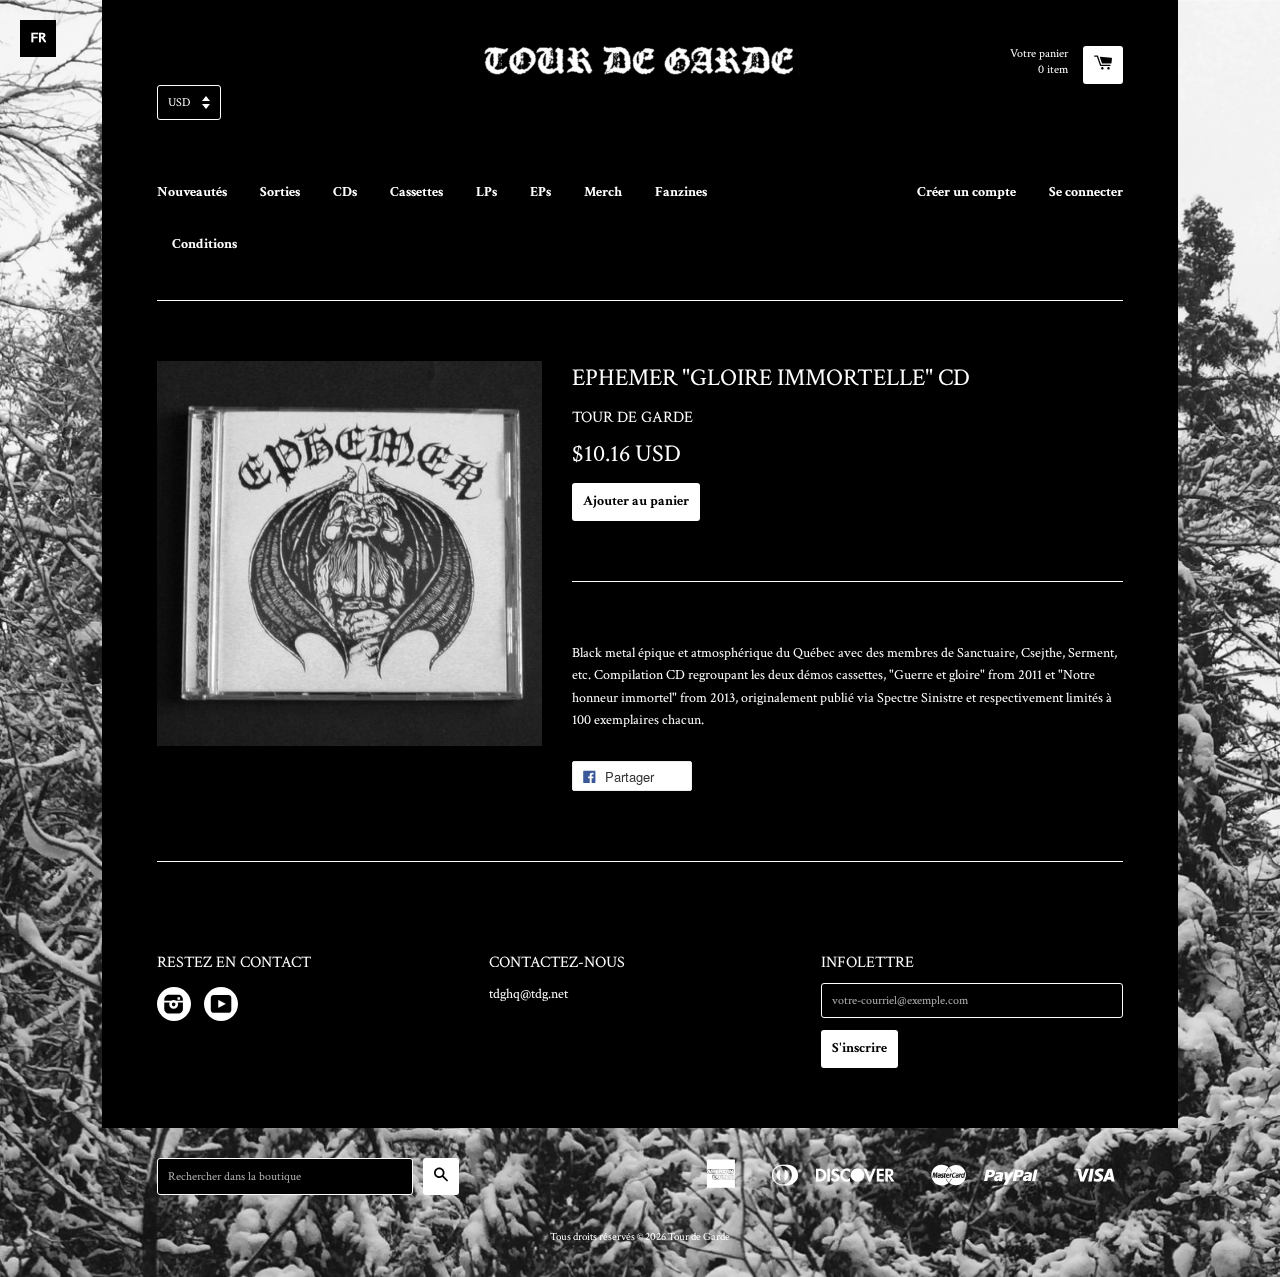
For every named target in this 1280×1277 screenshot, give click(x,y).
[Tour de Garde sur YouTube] (221, 1008)
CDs (345, 192)
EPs (540, 192)
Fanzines (681, 192)
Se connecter (1086, 192)
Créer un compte (966, 192)
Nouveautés (192, 192)
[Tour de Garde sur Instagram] (174, 1008)
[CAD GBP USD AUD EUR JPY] (640, 108)
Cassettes (416, 192)
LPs (486, 192)
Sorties (280, 192)
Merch (603, 192)
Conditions (204, 244)
